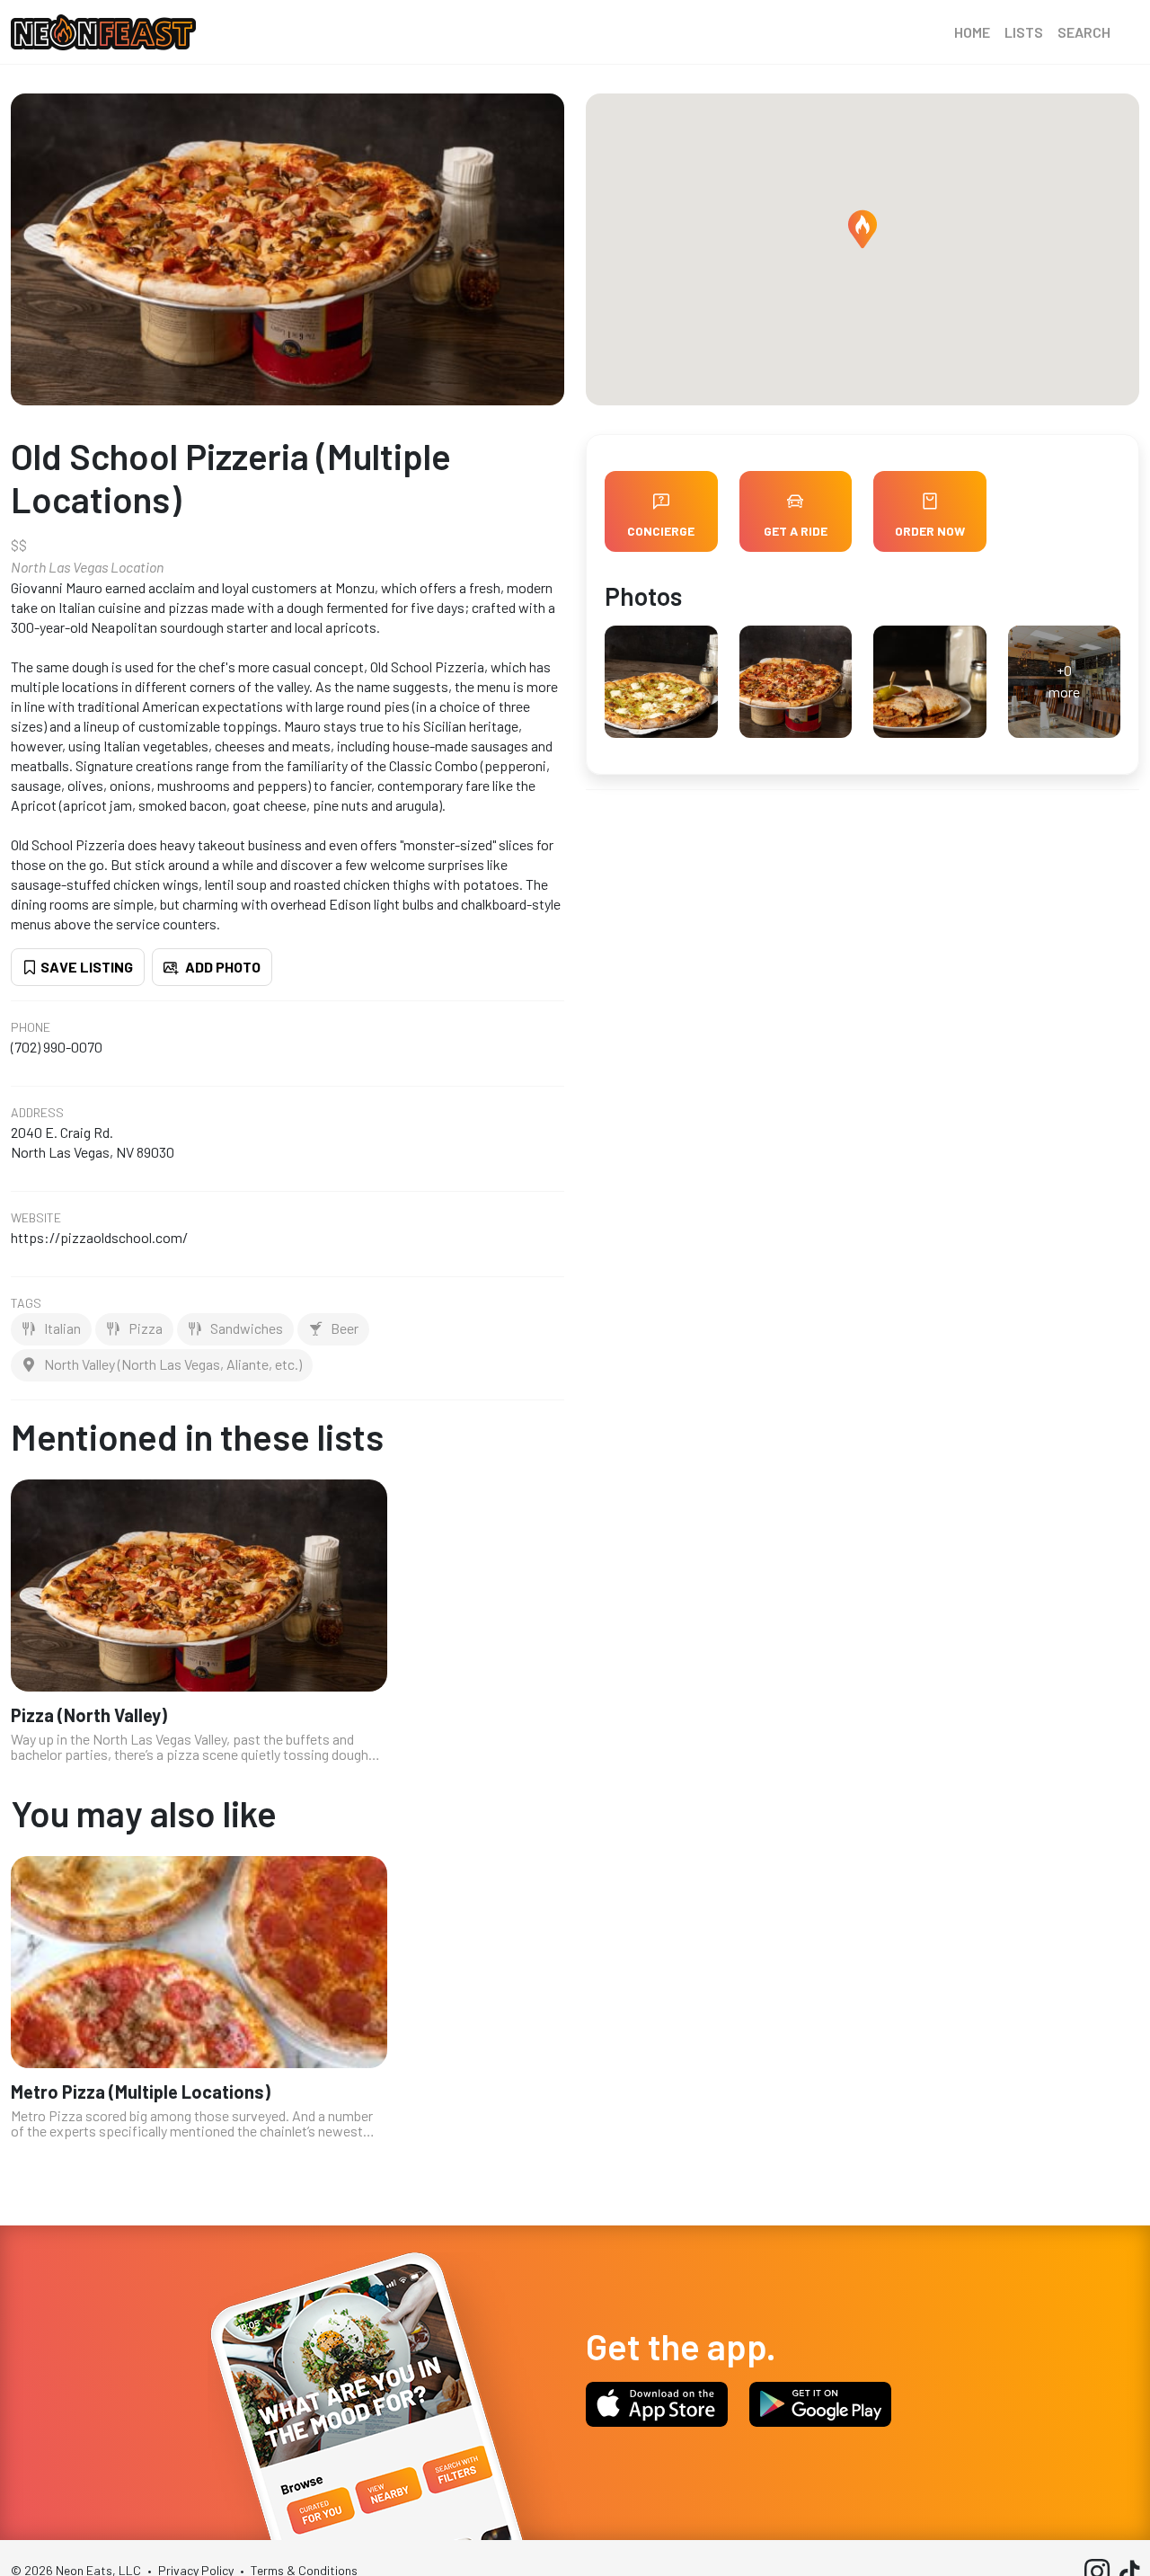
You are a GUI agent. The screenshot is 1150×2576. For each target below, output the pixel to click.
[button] (862, 229)
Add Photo (221, 967)
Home (972, 32)
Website (36, 1218)
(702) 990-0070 (57, 1047)
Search (1084, 32)
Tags (26, 1303)
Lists (1024, 32)
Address (37, 1113)
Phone (31, 1027)
